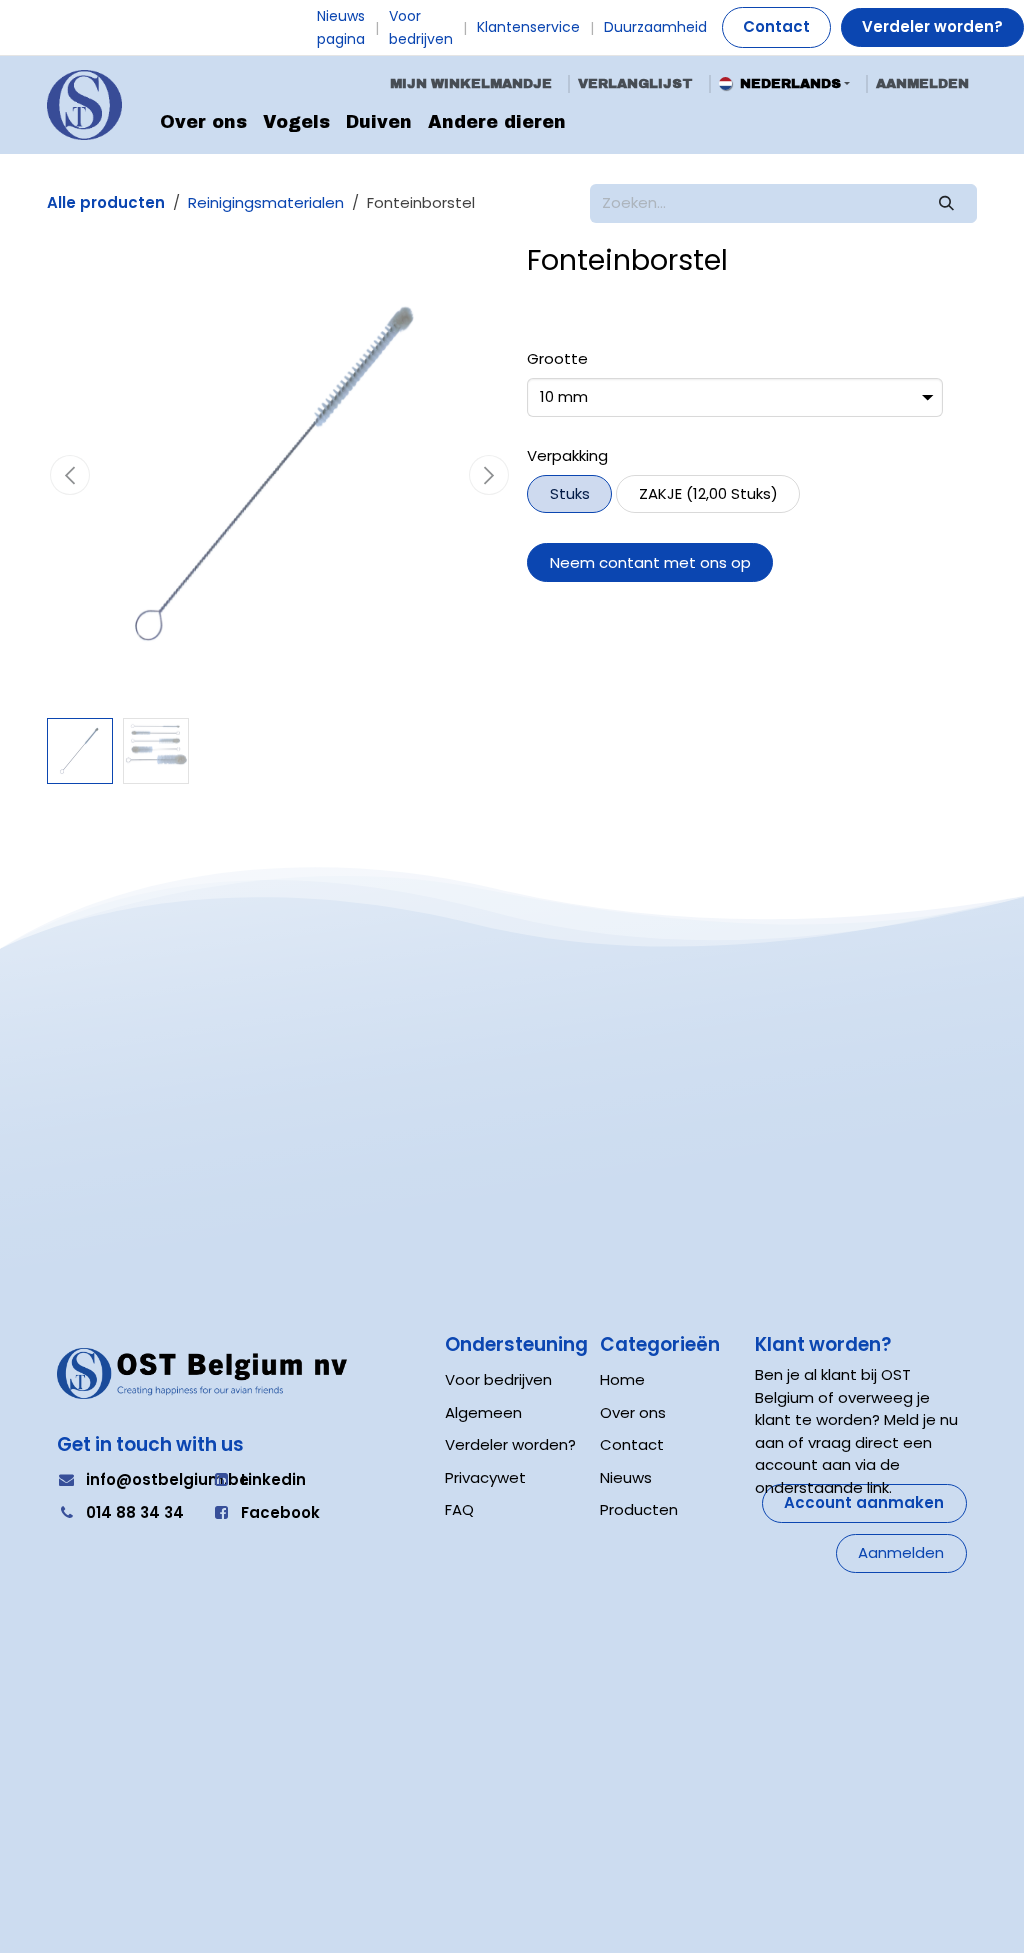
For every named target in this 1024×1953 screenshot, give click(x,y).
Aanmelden (922, 83)
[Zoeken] (947, 203)
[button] (70, 475)
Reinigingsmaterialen (266, 202)
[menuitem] (203, 123)
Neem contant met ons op (650, 562)
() (708, 493)
